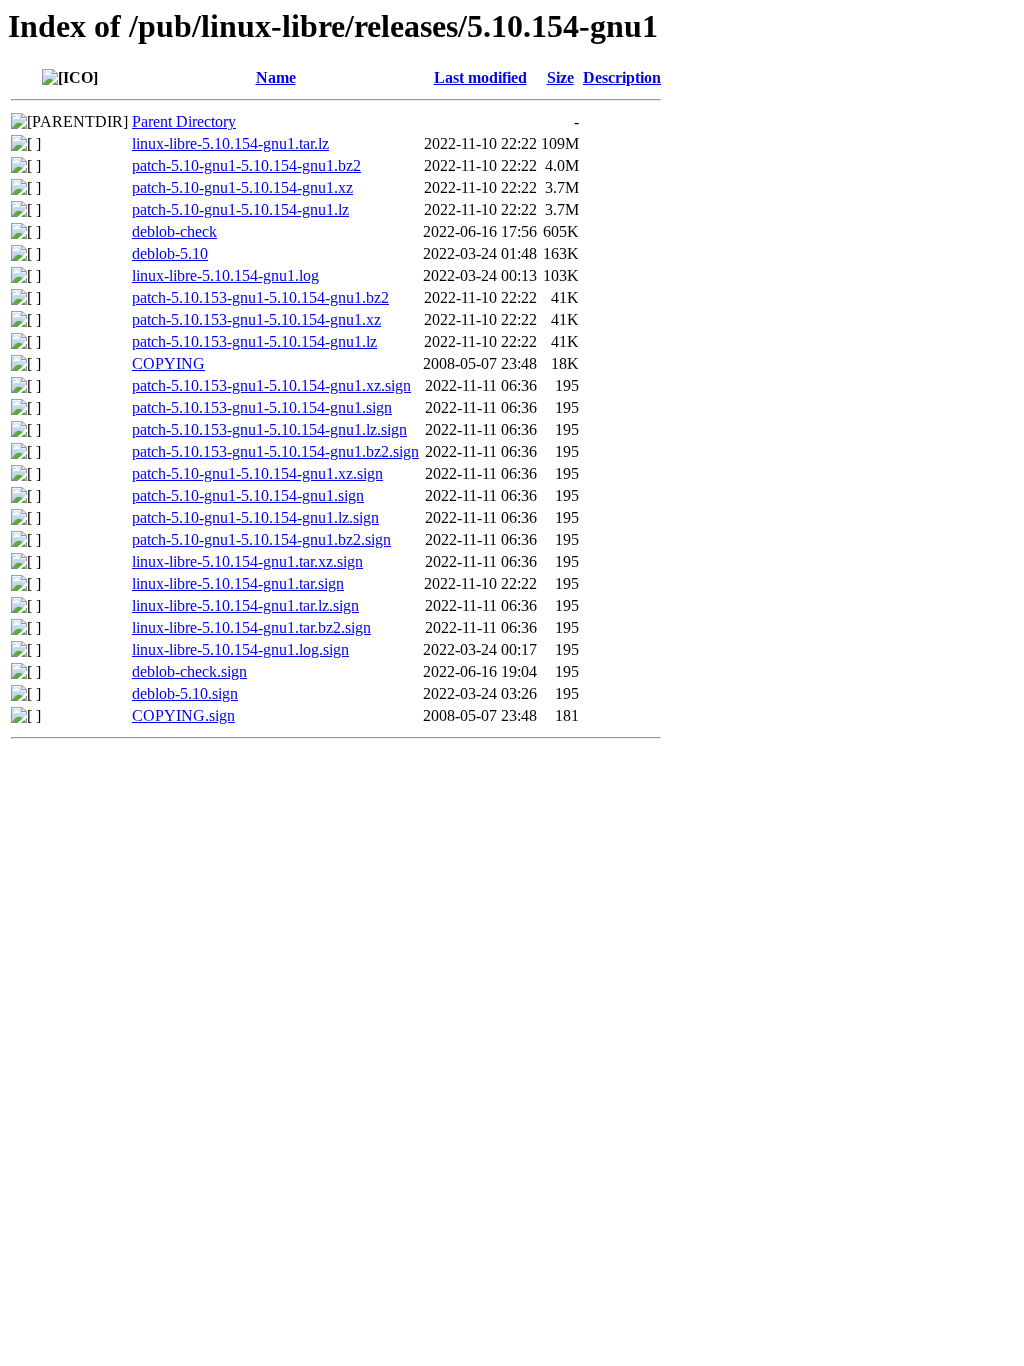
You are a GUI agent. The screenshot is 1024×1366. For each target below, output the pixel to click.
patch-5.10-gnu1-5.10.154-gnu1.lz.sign (255, 517)
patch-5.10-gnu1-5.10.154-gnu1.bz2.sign (261, 539)
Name (276, 77)
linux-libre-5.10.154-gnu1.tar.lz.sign (245, 605)
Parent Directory (184, 121)
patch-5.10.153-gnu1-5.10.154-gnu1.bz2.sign (275, 451)
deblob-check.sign (189, 671)
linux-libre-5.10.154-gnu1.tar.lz (230, 143)
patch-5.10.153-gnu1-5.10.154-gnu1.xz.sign (271, 385)
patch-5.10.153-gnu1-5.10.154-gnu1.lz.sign (269, 429)
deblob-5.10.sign (185, 693)
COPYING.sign (183, 715)
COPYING (168, 363)
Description (622, 77)
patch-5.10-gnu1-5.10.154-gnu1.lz (240, 209)
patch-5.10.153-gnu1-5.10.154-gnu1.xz (256, 319)
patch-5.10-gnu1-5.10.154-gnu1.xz (242, 187)
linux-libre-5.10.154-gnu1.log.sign (240, 649)
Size (560, 77)
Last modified (480, 77)
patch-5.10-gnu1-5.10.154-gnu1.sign (248, 495)
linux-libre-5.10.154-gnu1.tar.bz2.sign (251, 627)
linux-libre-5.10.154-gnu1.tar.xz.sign (247, 561)
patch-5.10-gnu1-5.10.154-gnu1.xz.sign (257, 473)
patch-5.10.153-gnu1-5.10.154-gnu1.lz (254, 341)
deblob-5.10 (170, 253)
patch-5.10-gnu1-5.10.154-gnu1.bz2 (246, 165)
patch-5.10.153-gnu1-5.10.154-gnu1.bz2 (260, 297)
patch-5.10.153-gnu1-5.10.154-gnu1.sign (262, 407)
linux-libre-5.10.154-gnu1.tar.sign (238, 583)
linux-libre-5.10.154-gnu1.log (225, 275)
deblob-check (174, 231)
